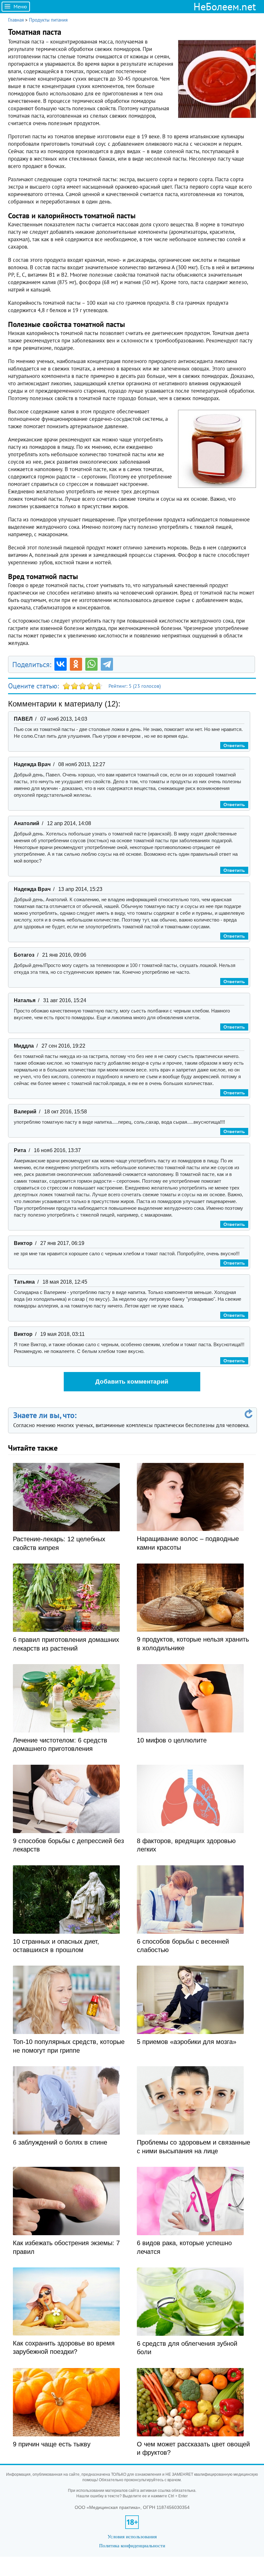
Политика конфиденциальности (132, 2546)
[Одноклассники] (76, 664)
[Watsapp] (91, 664)
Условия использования (132, 2537)
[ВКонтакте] (61, 664)
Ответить (234, 745)
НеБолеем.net (225, 6)
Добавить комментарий (132, 1382)
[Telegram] (107, 664)
